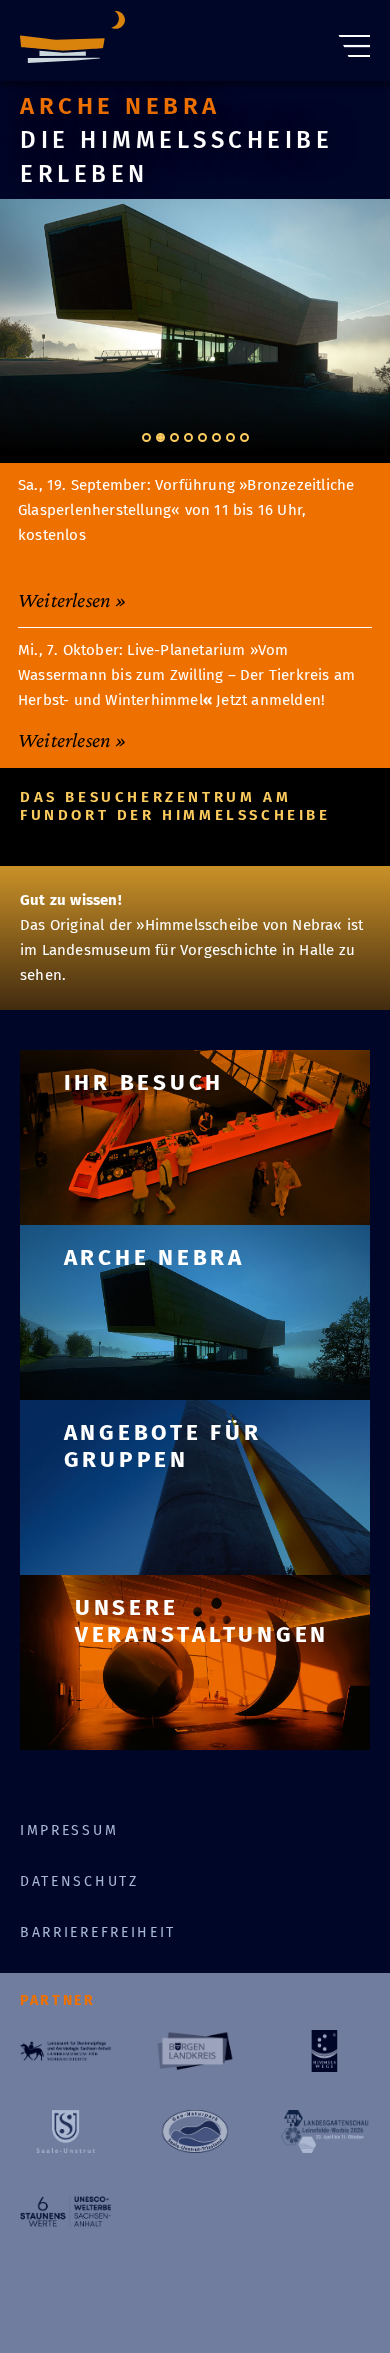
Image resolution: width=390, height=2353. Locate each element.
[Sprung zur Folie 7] (230, 437)
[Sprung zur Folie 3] (174, 437)
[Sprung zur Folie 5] (202, 437)
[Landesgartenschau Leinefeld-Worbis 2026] (324, 2131)
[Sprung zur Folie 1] (146, 437)
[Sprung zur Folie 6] (216, 437)
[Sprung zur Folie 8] (244, 437)
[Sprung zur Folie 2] (160, 437)
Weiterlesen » (72, 600)
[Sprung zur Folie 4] (188, 437)
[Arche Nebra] (72, 40)
